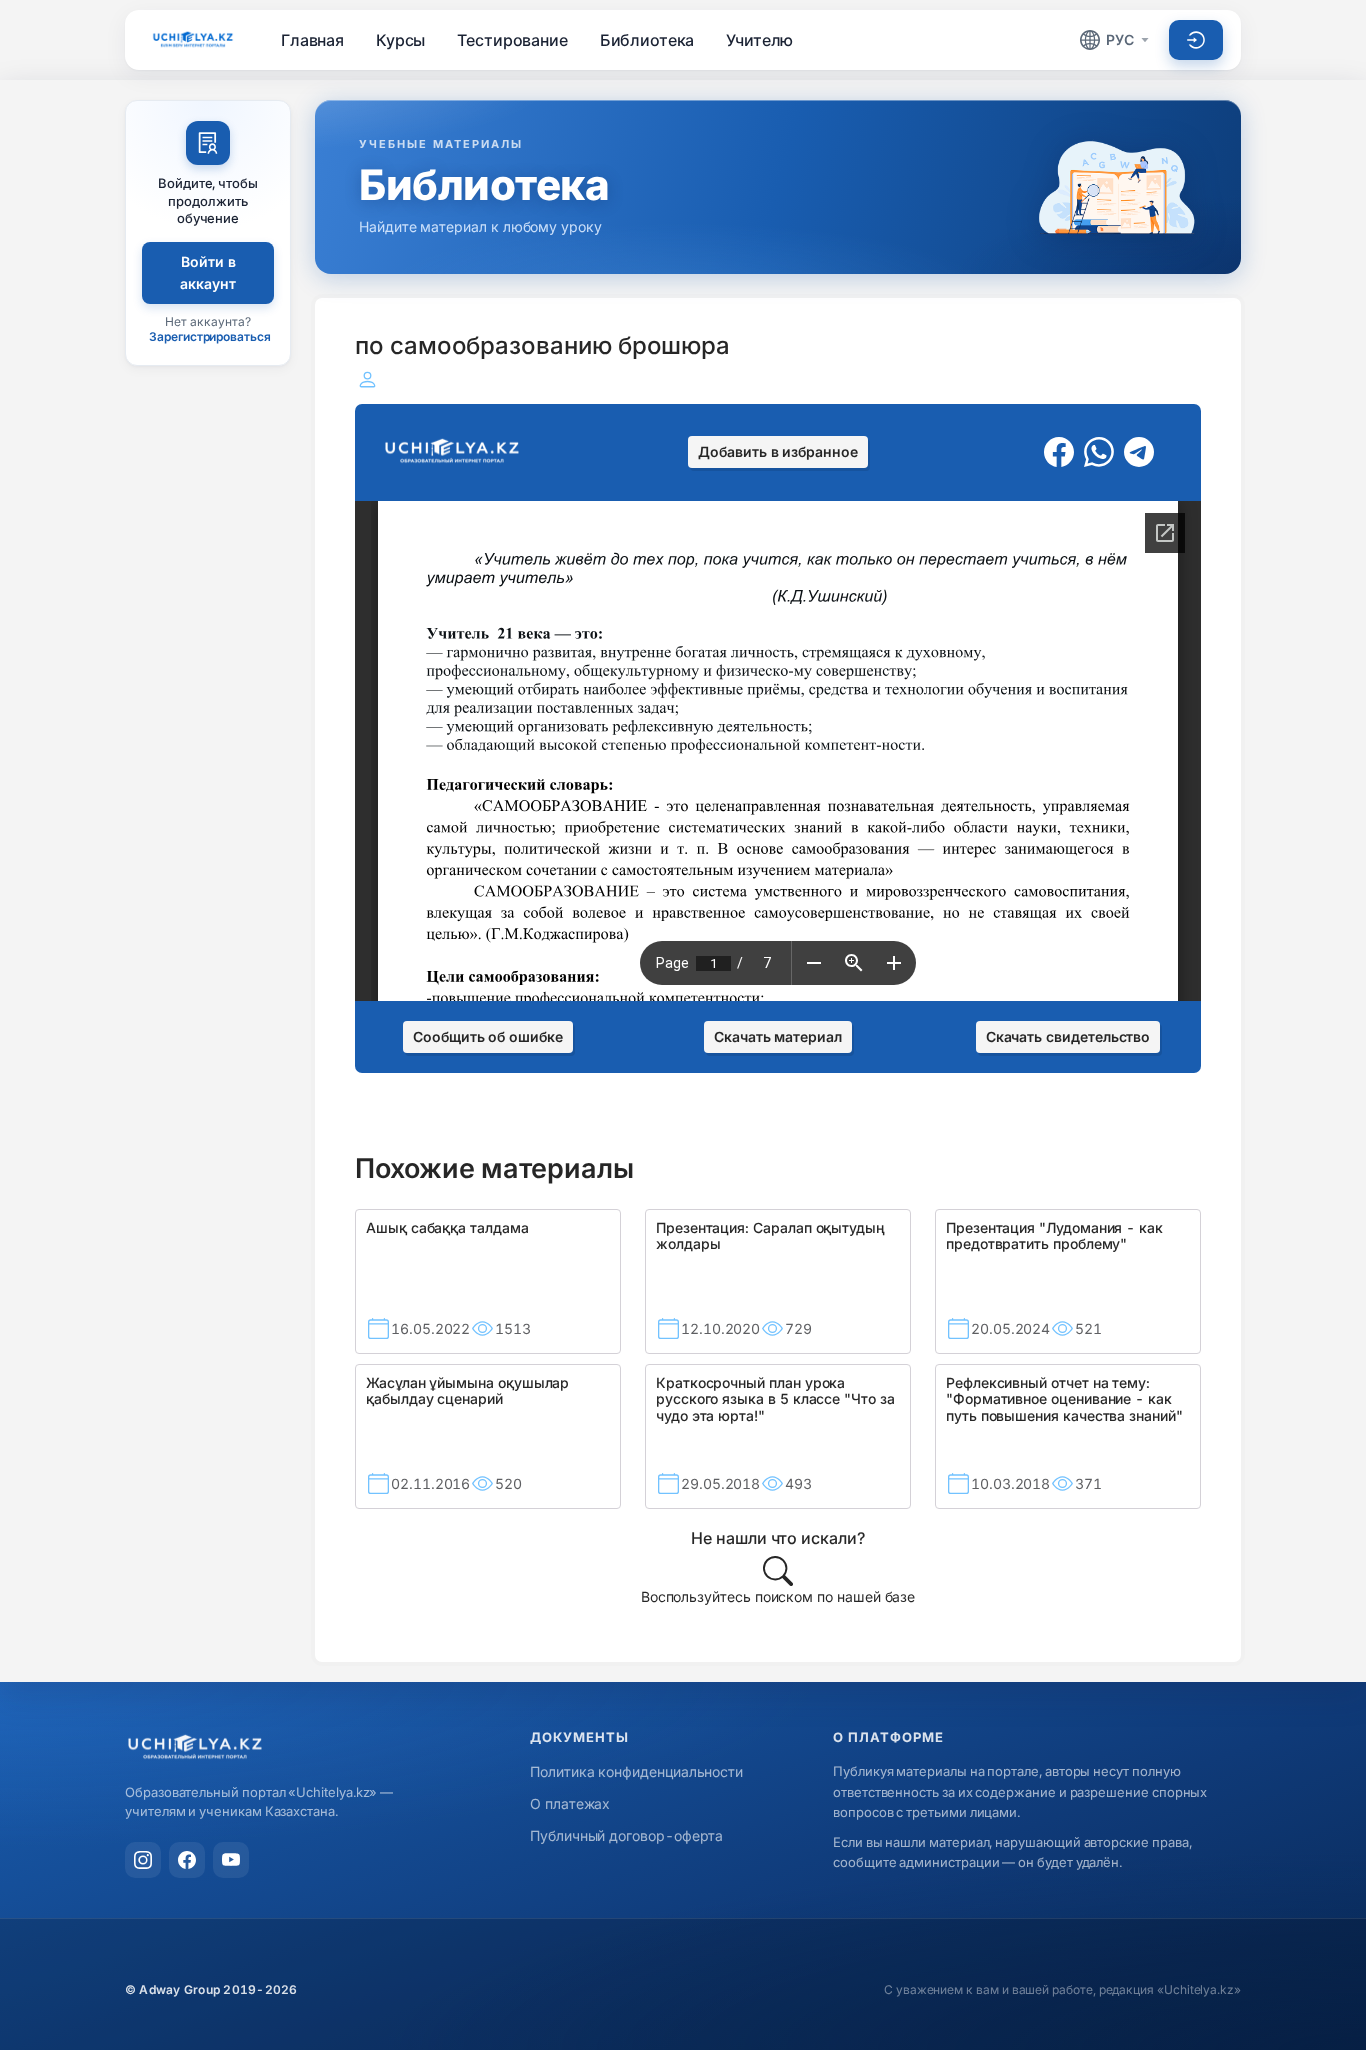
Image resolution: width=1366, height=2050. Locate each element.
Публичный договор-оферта (626, 1835)
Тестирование (512, 40)
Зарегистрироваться (210, 336)
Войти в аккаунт (208, 272)
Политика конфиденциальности (636, 1771)
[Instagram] (143, 1860)
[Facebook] (187, 1860)
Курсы (400, 40)
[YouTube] (231, 1860)
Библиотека (647, 40)
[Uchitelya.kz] (193, 39)
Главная (312, 40)
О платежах (570, 1803)
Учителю (759, 40)
